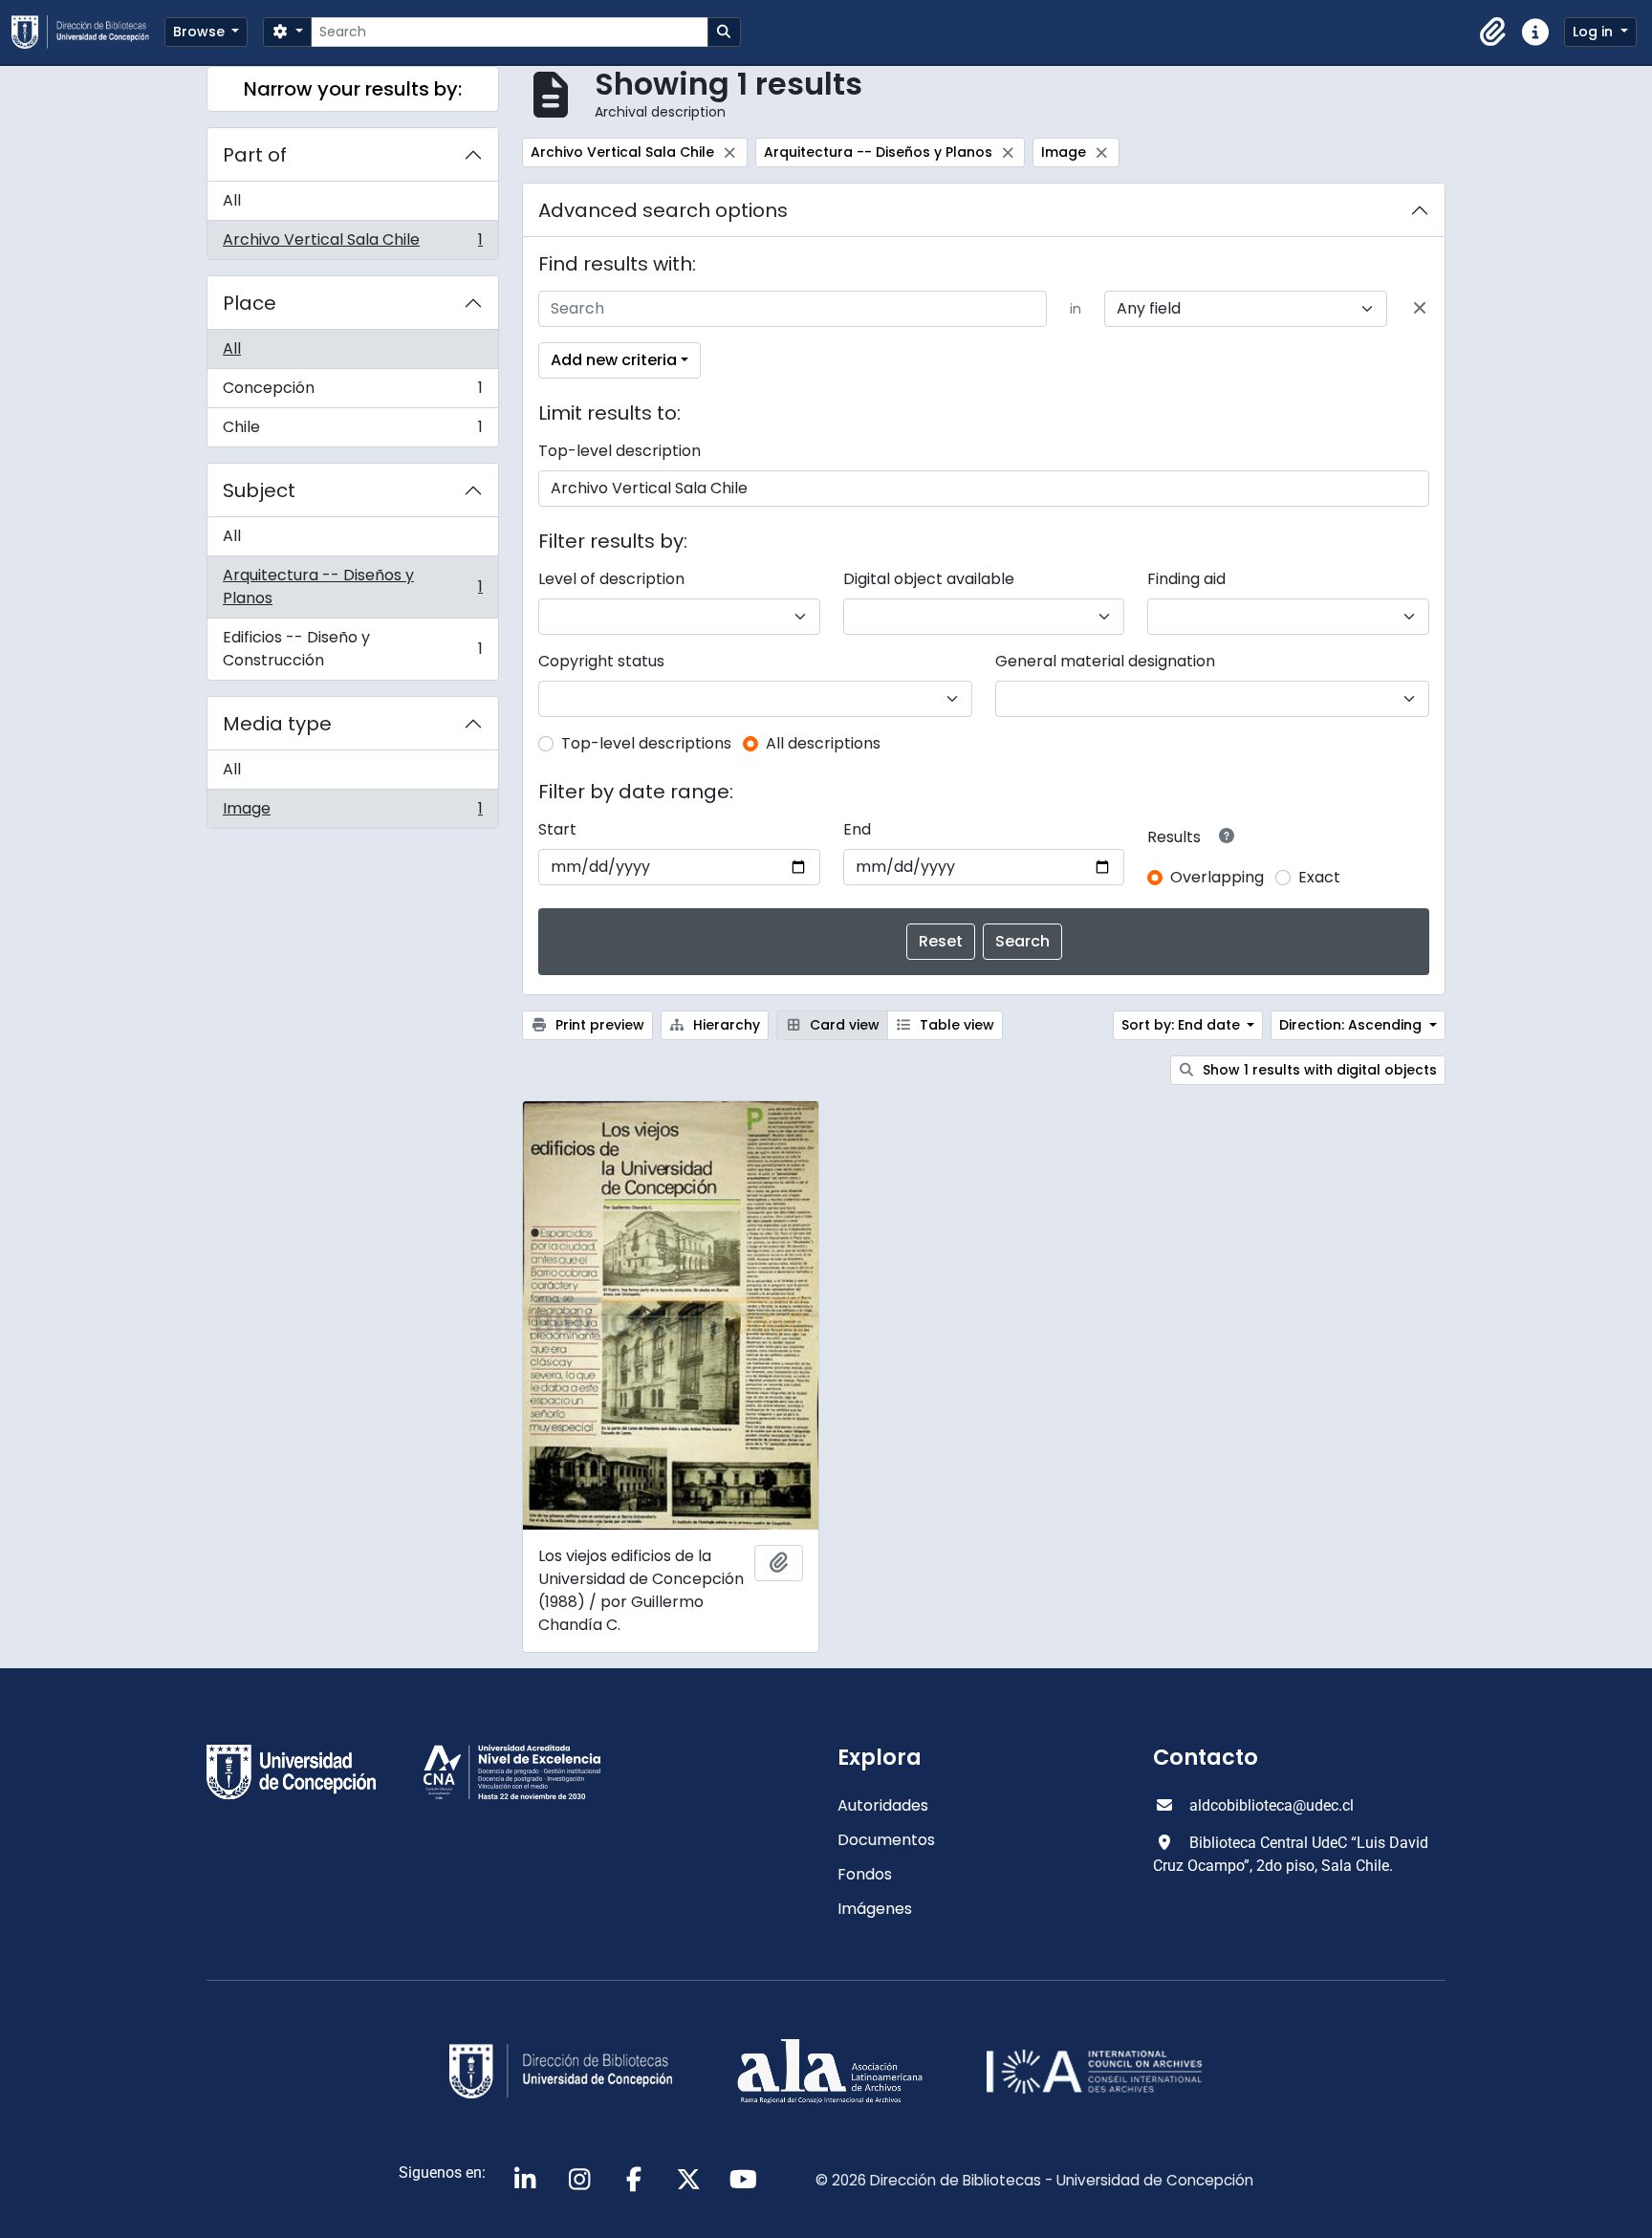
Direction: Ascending (1352, 1025)
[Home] (88, 32)
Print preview (598, 1025)
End (857, 829)
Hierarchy (725, 1025)
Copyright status (601, 661)
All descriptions (823, 743)
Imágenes (875, 1909)
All (232, 200)
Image (352, 813)
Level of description (611, 579)
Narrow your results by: (353, 89)
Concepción (352, 392)
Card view (843, 1025)
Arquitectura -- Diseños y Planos (352, 587)
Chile (352, 431)
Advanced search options (663, 210)
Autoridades (883, 1805)
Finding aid (1186, 579)
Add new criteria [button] (614, 360)
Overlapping (1217, 877)
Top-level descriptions (646, 743)
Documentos (886, 1840)
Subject (259, 490)
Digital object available (929, 579)
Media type (277, 724)
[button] (1493, 33)
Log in (1595, 32)
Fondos (865, 1874)
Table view (955, 1025)
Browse (201, 32)
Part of (255, 155)
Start (557, 829)
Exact (1319, 877)
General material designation (1105, 661)
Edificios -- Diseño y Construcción (352, 649)
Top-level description (619, 451)
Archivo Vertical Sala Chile (352, 244)
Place (250, 303)
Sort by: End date (1183, 1025)
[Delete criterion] (1420, 309)
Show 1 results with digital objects (1318, 1070)
